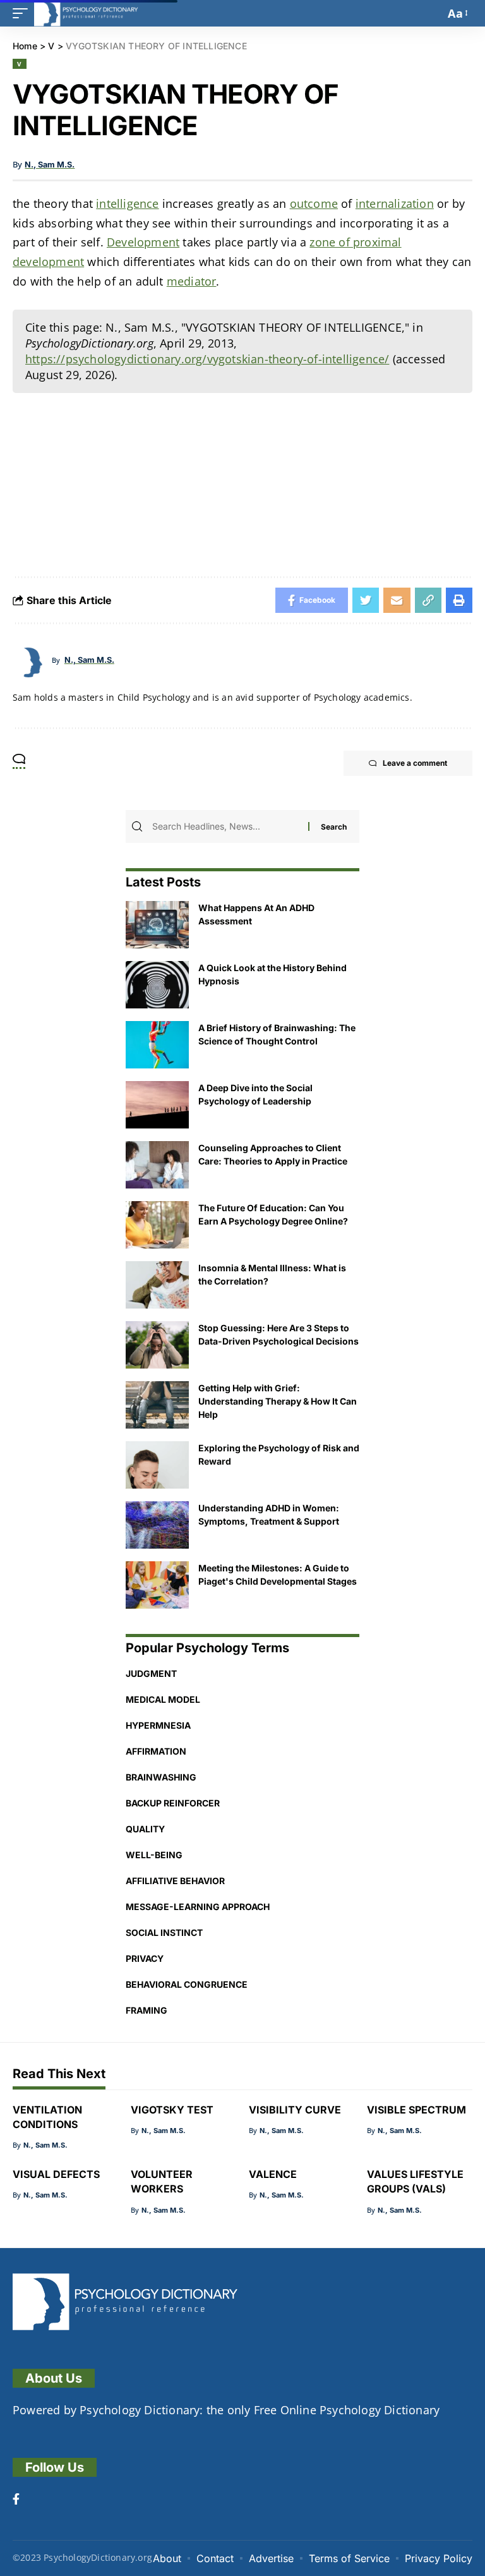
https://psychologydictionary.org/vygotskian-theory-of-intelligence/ (207, 359)
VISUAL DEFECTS (56, 2174)
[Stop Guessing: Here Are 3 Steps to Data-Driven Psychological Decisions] (157, 1345)
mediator (192, 281)
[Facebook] (16, 2500)
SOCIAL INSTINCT (164, 1932)
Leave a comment (415, 763)
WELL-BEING (154, 1855)
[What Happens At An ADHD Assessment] (157, 925)
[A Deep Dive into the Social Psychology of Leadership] (157, 1105)
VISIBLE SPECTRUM (416, 2110)
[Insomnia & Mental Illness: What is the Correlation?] (157, 1285)
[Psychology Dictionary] (86, 13)
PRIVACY (145, 1958)
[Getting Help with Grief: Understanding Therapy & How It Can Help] (157, 1405)
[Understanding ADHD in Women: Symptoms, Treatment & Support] (157, 1525)
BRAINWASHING (161, 1777)
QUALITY (145, 1829)
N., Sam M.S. (50, 165)
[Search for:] (229, 826)
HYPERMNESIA (158, 1725)
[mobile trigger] (23, 13)
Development (143, 242)
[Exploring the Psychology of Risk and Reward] (157, 1465)
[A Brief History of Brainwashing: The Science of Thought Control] (157, 1045)
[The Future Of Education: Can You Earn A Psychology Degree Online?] (157, 1225)
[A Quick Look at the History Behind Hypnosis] (157, 985)
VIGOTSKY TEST (172, 2110)
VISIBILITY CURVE (295, 2110)
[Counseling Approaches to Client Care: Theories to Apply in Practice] (157, 1165)
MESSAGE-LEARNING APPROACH (198, 1907)
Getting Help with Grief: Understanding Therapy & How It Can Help (278, 1401)
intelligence (127, 203)
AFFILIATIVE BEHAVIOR (175, 1881)
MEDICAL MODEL (163, 1699)
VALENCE (273, 2174)
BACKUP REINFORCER (173, 1803)
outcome (314, 203)
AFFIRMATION (156, 1751)
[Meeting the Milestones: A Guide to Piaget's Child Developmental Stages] (157, 1585)
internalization (395, 203)
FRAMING (147, 2010)
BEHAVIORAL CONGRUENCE (187, 1984)
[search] (432, 13)
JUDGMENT (151, 1673)
